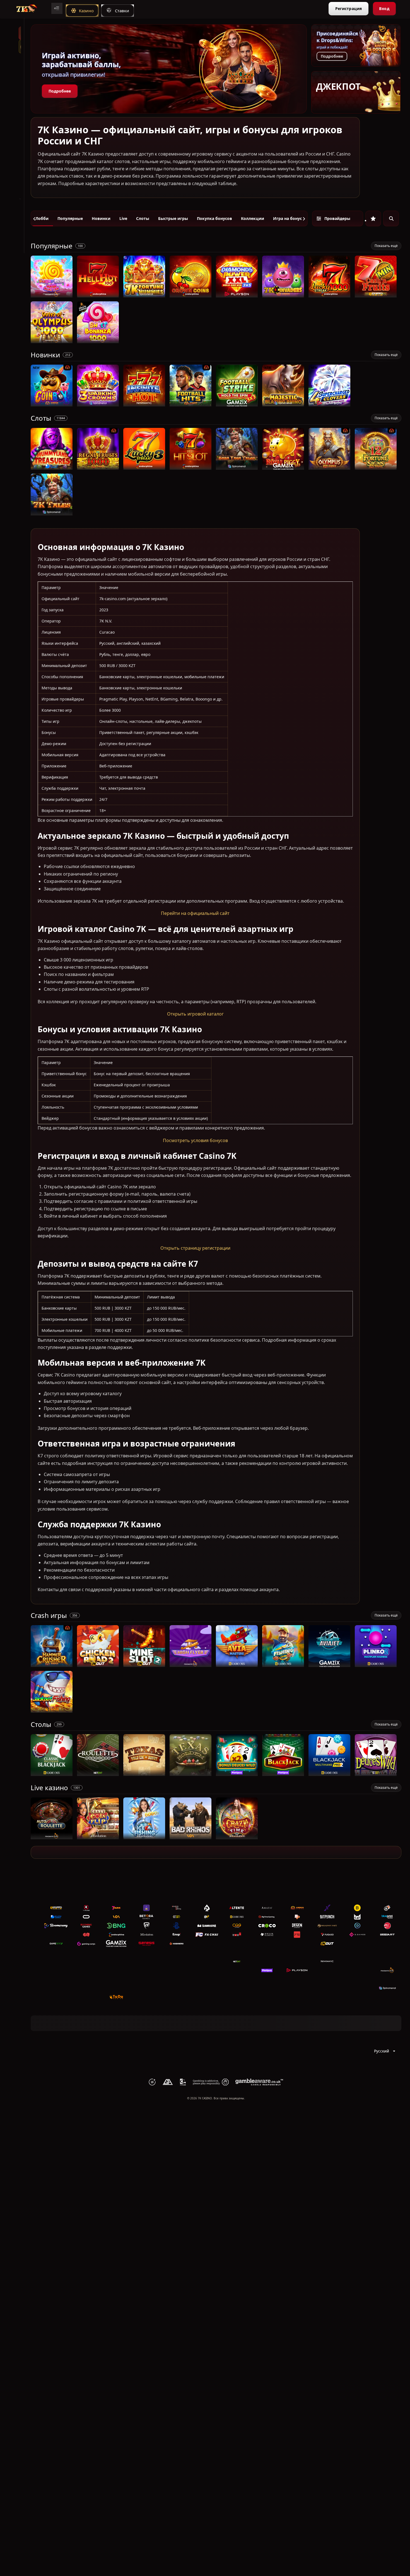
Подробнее (60, 91)
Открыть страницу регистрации (195, 1248)
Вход (384, 9)
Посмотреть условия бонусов (195, 1140)
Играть (52, 295)
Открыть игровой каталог (195, 1014)
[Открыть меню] (57, 8)
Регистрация (348, 9)
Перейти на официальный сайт (195, 913)
